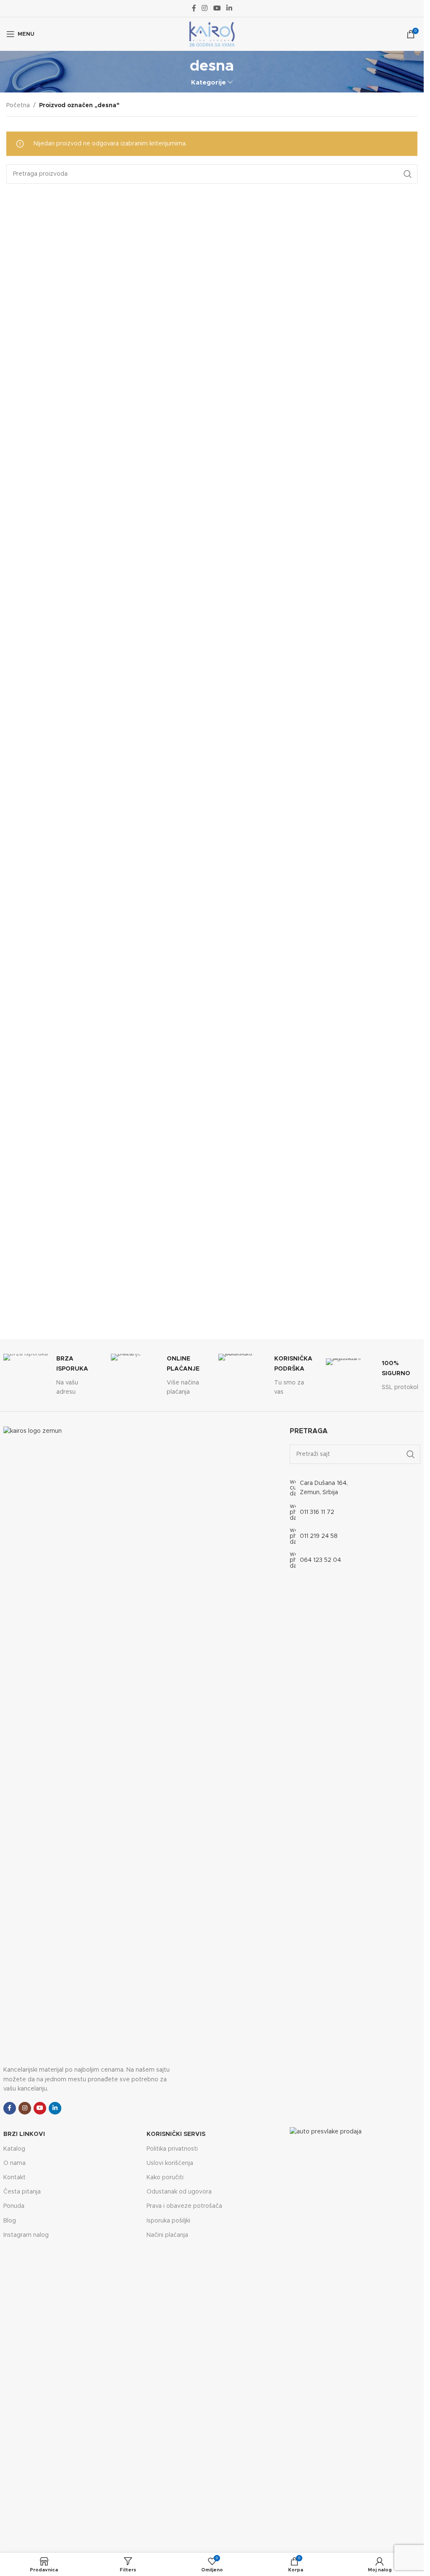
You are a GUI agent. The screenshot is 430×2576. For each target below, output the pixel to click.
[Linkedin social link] (229, 8)
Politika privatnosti (172, 2149)
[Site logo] (212, 34)
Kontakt (14, 2178)
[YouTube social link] (217, 8)
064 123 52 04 (320, 1560)
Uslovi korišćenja (170, 2163)
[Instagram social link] (205, 8)
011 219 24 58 (319, 1536)
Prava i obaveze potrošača (184, 2206)
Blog (10, 2221)
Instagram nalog (26, 2235)
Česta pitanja (22, 2192)
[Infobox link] (51, 1375)
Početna (18, 105)
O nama (14, 2163)
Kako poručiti (165, 2178)
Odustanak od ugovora (179, 2192)
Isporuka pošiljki (168, 2221)
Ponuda (14, 2206)
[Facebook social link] (194, 8)
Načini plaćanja (167, 2235)
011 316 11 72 (317, 1512)
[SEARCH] (408, 174)
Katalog (14, 2149)
